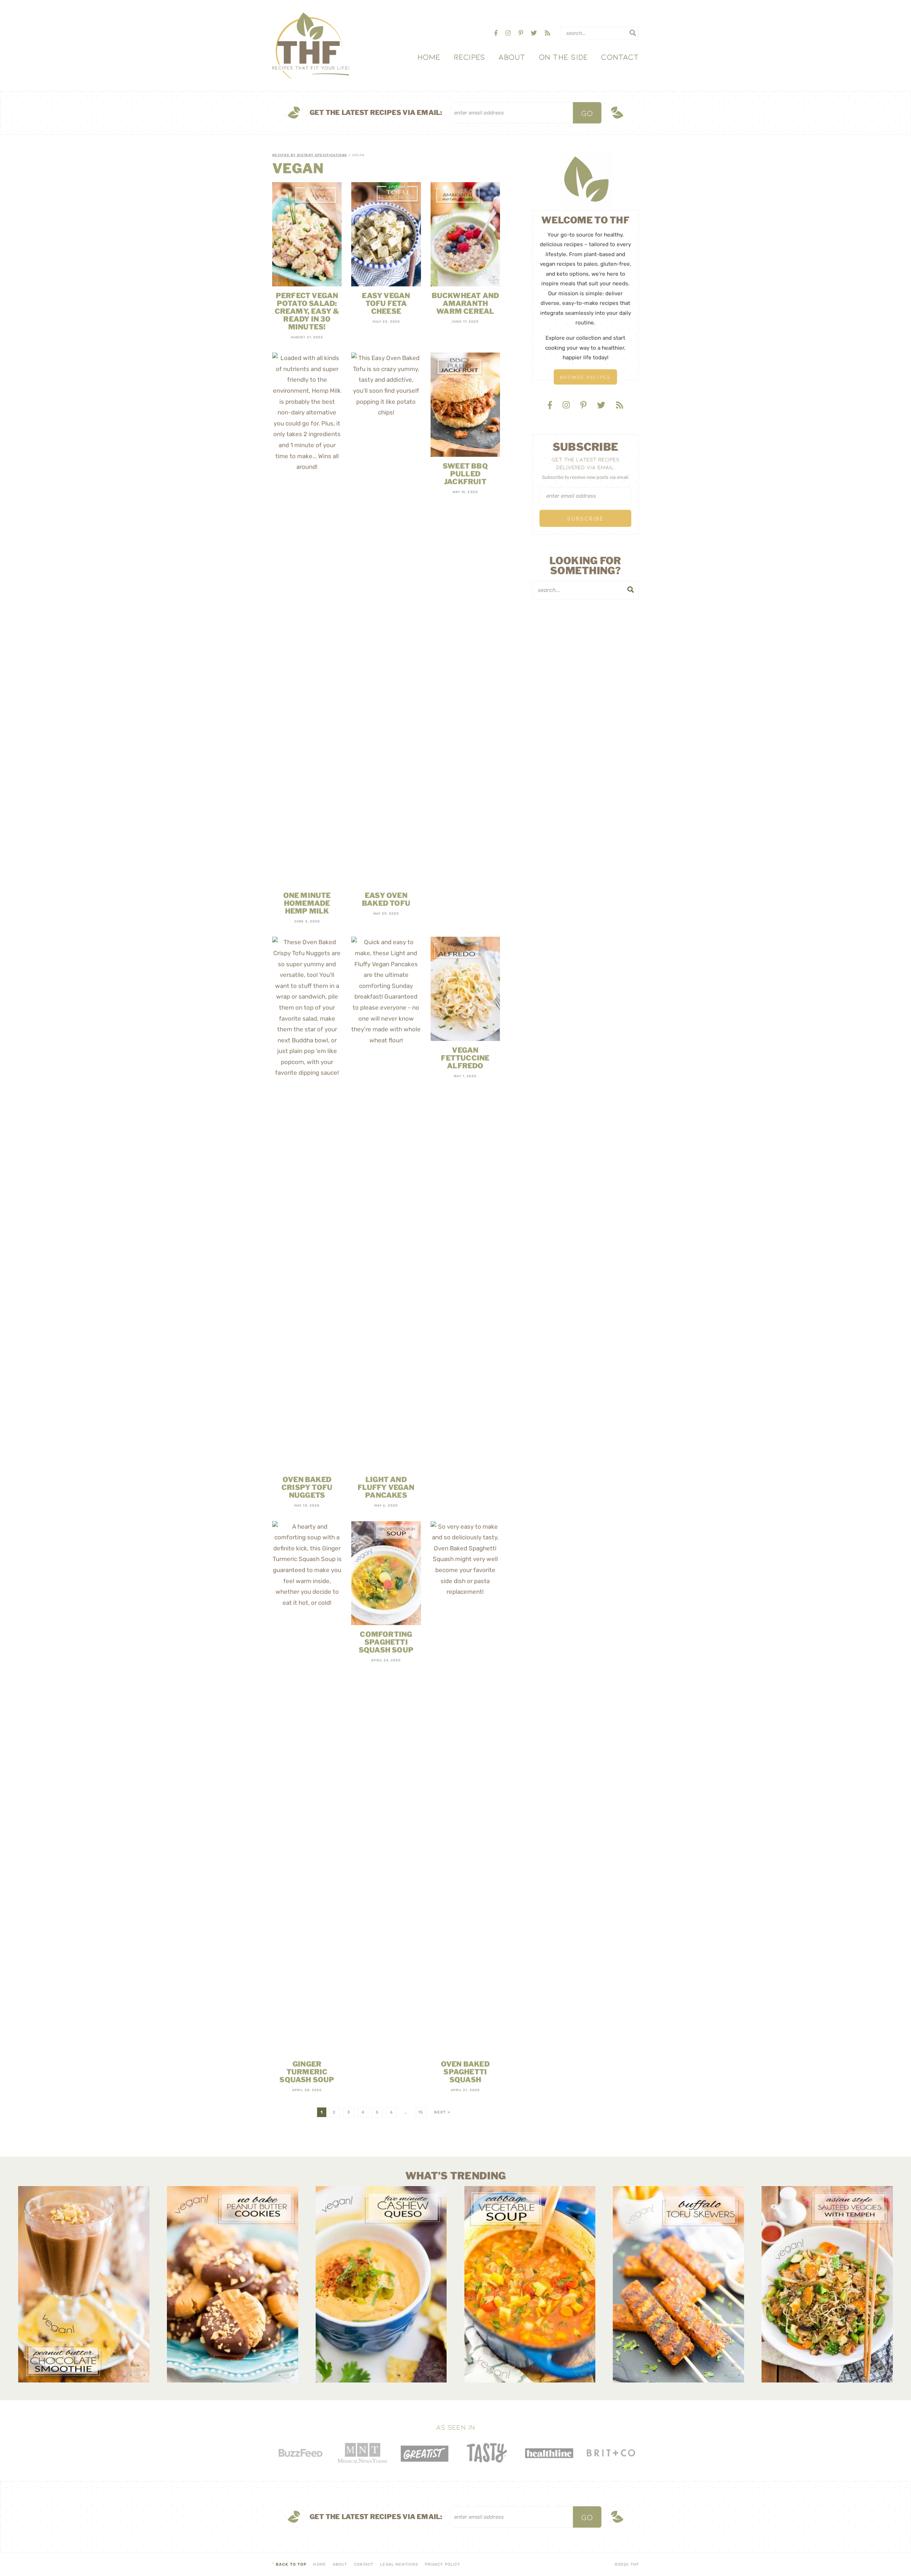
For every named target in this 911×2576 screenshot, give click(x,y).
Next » (442, 2112)
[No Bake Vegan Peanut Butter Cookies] (233, 2284)
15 (421, 2112)
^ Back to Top (289, 2564)
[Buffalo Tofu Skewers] (678, 2284)
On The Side (563, 57)
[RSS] (547, 33)
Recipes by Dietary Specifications (310, 155)
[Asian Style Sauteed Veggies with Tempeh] (827, 2284)
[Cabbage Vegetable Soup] (530, 2284)
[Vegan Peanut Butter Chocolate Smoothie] (84, 2284)
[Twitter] (535, 33)
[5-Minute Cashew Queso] (381, 2284)
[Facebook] (497, 33)
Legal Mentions (399, 2564)
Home (429, 57)
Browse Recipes (585, 377)
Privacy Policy (443, 2564)
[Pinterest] (522, 33)
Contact (620, 57)
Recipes (470, 57)
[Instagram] (509, 33)
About (512, 57)
